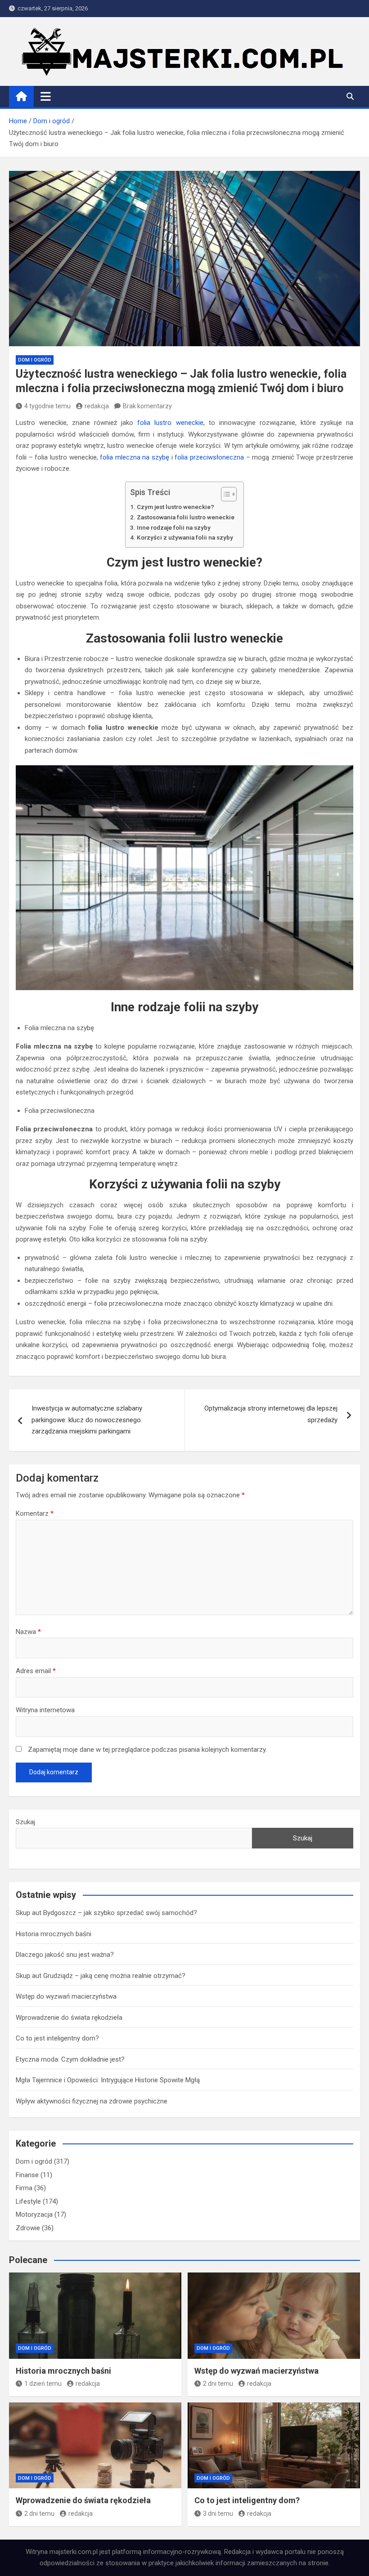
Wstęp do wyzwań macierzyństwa (66, 1996)
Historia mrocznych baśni (54, 1934)
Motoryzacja (34, 2214)
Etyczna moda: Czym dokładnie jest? (70, 2059)
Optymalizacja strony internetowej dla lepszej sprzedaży (271, 1414)
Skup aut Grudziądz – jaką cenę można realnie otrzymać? (101, 1976)
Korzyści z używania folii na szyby (185, 537)
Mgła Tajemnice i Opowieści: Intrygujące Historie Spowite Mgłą (108, 2080)
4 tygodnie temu (47, 406)
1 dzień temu (43, 2384)
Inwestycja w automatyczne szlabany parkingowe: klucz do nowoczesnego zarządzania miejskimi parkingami (87, 1420)
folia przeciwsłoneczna (209, 457)
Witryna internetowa (45, 1710)
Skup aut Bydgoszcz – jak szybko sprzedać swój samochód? (106, 1913)
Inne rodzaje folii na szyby (174, 527)
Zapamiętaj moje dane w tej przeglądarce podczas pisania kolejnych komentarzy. (147, 1750)
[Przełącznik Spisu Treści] (224, 494)
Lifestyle (28, 2201)
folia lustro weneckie (170, 423)
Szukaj (25, 1822)
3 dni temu (218, 2513)
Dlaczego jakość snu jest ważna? (65, 1955)
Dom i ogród (35, 360)
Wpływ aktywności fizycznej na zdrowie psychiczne (92, 2101)
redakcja (97, 406)
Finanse (27, 2175)
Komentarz (35, 1513)
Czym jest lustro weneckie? (175, 507)
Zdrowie (28, 2228)
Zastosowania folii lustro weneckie (186, 517)
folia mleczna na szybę (135, 457)
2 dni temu (218, 2384)
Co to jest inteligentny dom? (57, 2038)
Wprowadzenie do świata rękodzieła (69, 2018)
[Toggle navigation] (46, 96)
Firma (24, 2188)
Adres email (36, 1671)
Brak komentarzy (147, 406)
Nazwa (28, 1632)
